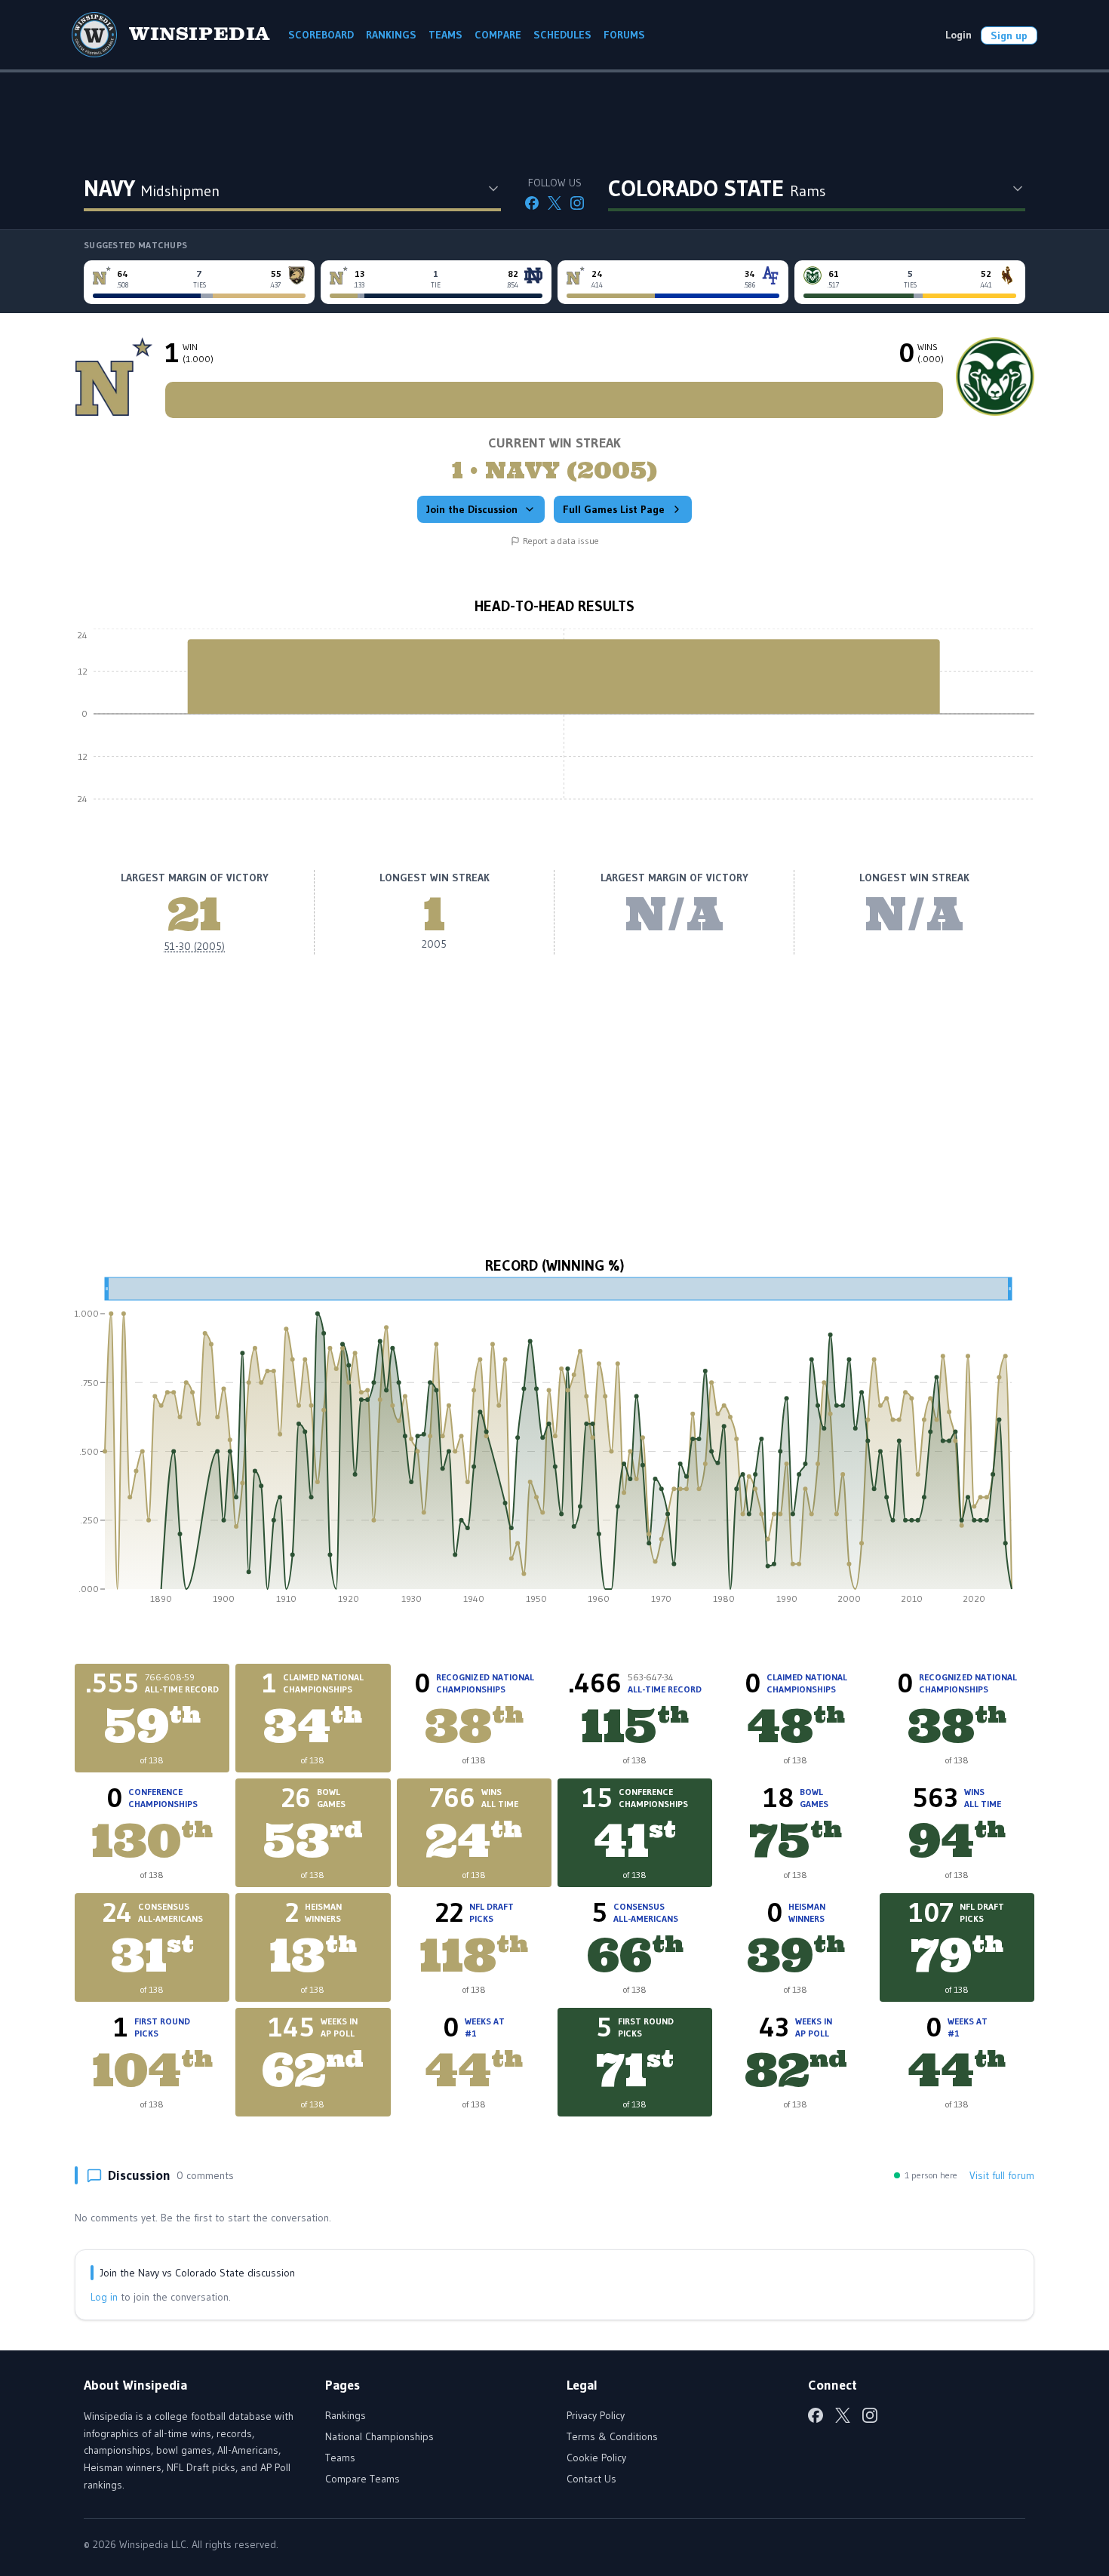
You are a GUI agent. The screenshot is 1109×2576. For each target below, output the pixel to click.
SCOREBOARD (321, 35)
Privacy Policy (596, 2415)
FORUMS (624, 35)
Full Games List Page (614, 509)
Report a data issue (561, 541)
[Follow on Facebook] (532, 203)
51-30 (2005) (194, 946)
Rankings (346, 2415)
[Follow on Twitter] (554, 203)
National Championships (379, 2436)
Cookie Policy (596, 2458)
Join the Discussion (472, 509)
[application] (554, 725)
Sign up (1009, 35)
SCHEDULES (562, 35)
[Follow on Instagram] (577, 203)
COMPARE (498, 35)
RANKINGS (391, 35)
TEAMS (445, 35)
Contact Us (591, 2479)
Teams (340, 2458)
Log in (104, 2297)
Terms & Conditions (612, 2436)
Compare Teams (362, 2479)
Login (958, 35)
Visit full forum (1002, 2175)
